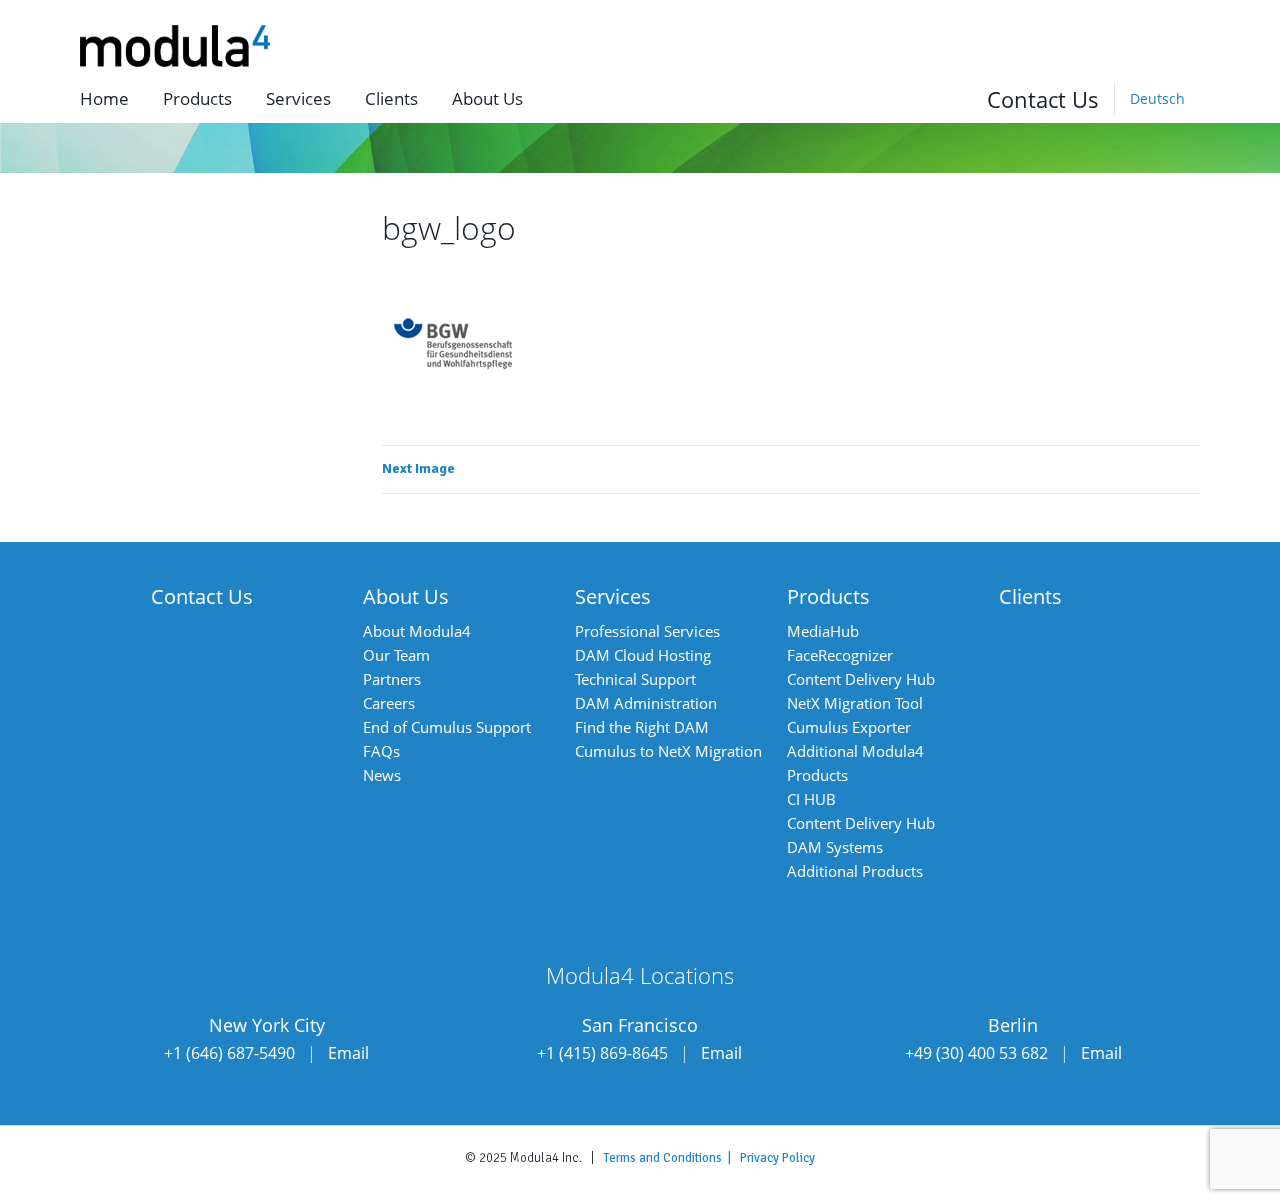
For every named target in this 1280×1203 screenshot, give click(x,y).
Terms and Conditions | (671, 1158)
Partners (392, 679)
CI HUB (811, 799)
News (382, 775)
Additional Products (855, 871)
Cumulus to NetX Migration (668, 751)
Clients (391, 98)
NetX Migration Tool (855, 703)
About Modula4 (417, 631)
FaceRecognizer (840, 655)
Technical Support (635, 679)
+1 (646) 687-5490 (229, 1053)
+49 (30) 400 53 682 (976, 1053)
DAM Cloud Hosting (643, 655)
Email (348, 1053)
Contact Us (1043, 99)
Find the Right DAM (642, 727)
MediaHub (823, 631)
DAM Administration (646, 703)
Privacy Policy (777, 1158)
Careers (389, 703)
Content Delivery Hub (861, 679)
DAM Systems (835, 847)
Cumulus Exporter (849, 727)
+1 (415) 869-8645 (602, 1053)
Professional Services (647, 631)
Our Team (396, 655)
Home (104, 98)
